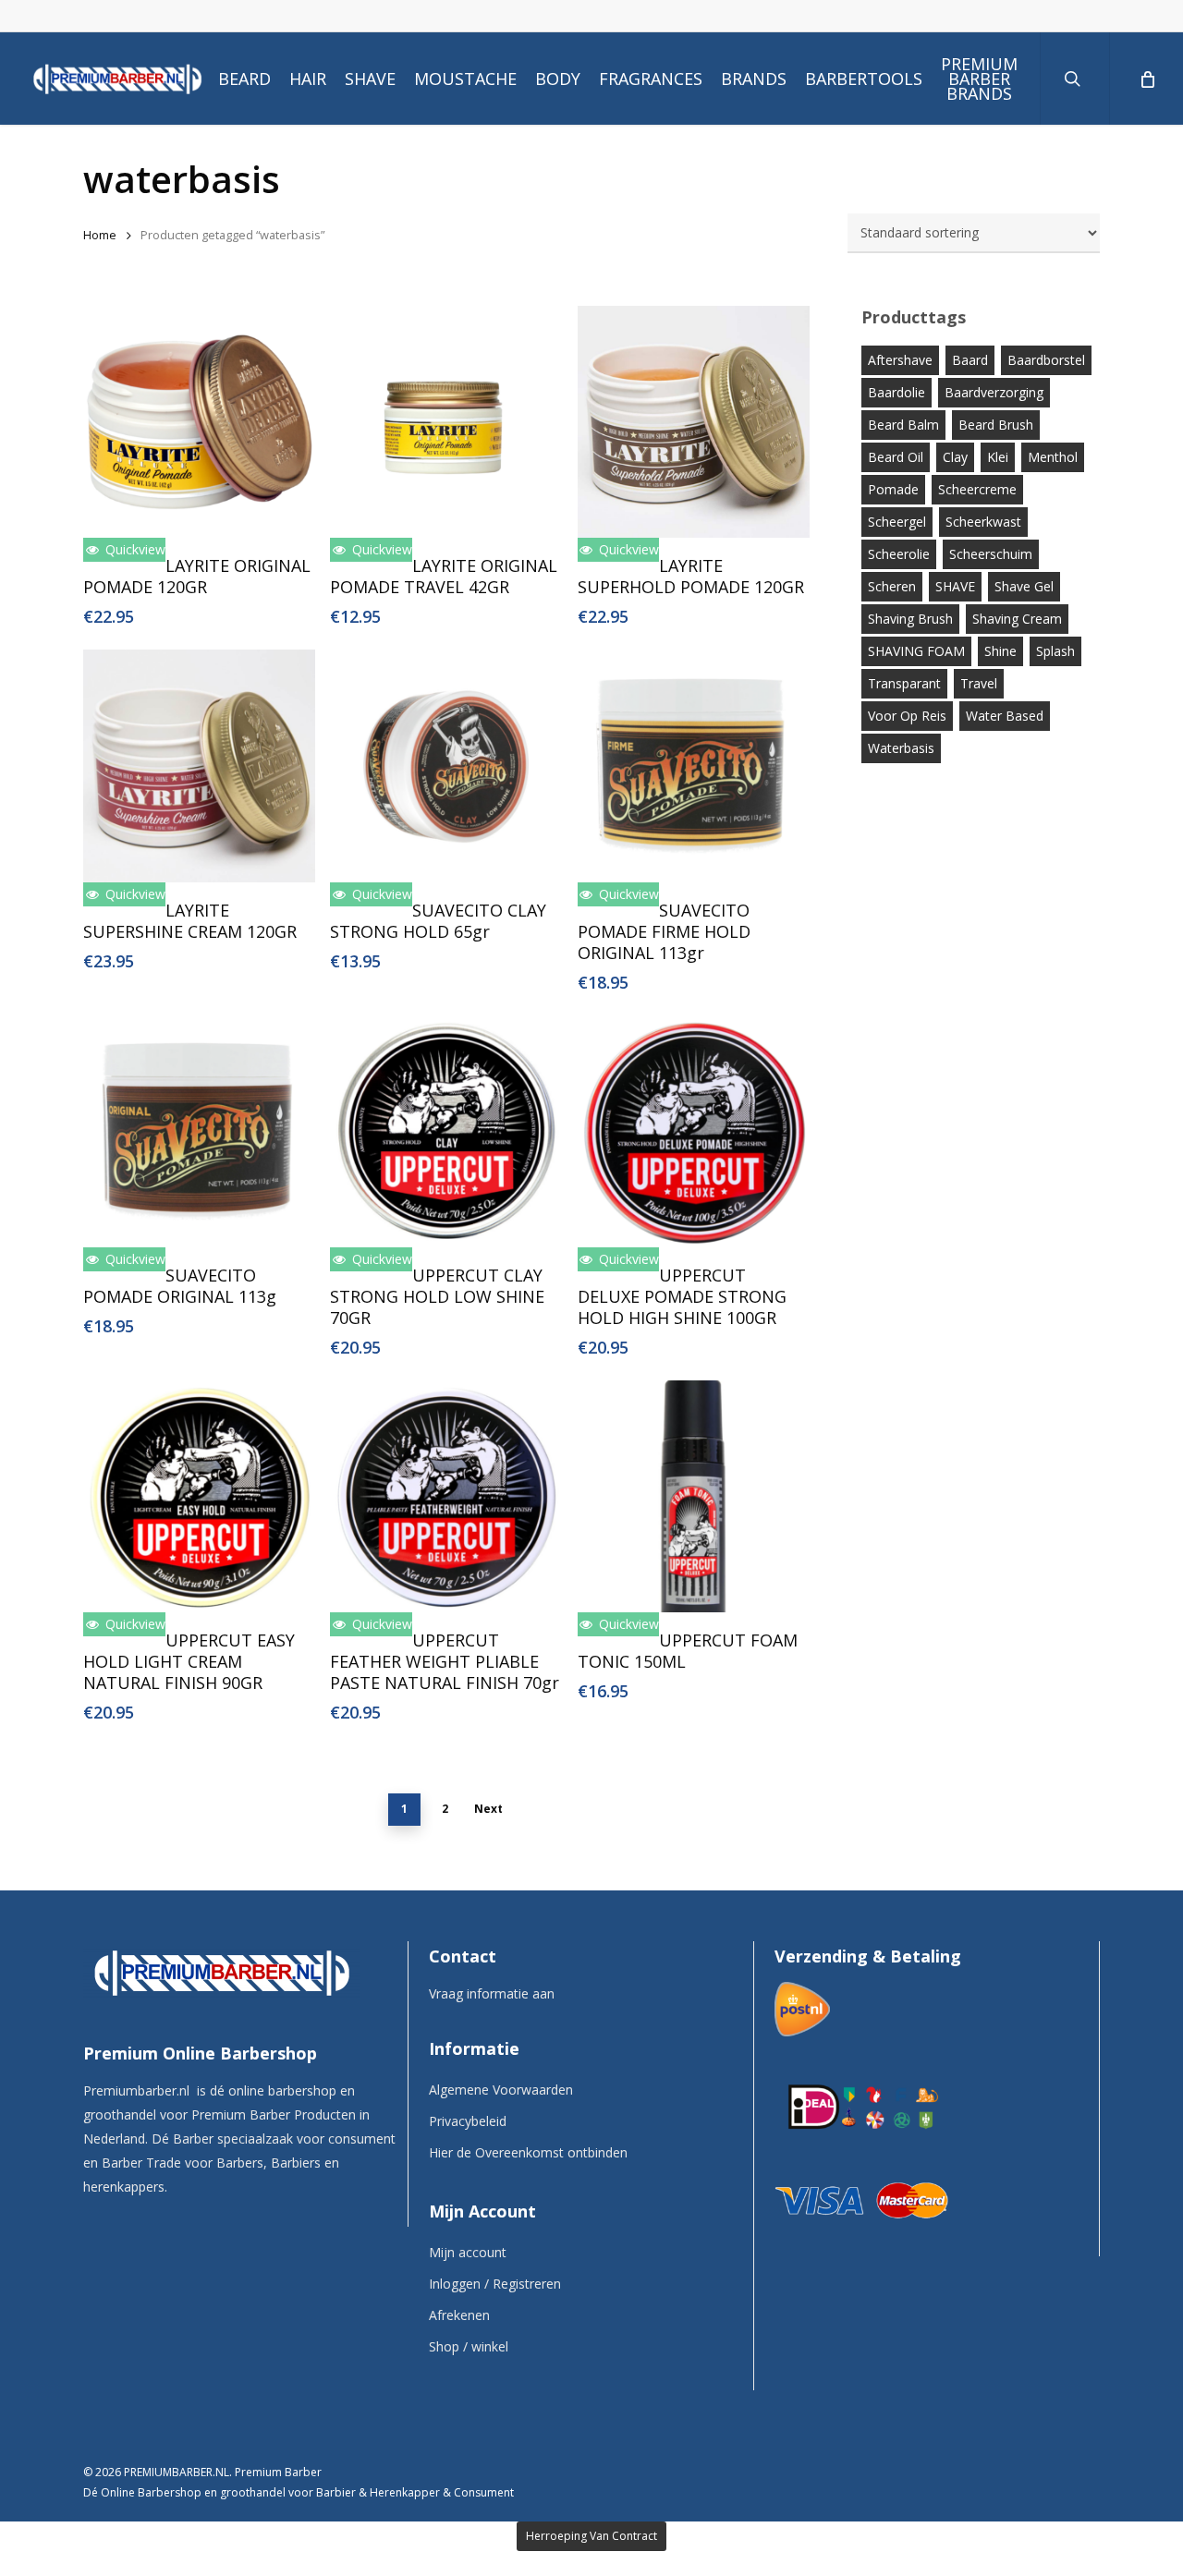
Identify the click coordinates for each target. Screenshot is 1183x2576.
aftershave (900, 360)
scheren (892, 586)
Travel (979, 683)
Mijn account (468, 2252)
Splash (1055, 651)
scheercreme (977, 489)
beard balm (903, 425)
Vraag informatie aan (492, 1993)
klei (998, 457)
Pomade (893, 489)
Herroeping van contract (591, 2536)
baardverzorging (994, 392)
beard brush (996, 425)
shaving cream (1017, 619)
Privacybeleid (468, 2121)
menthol (1053, 457)
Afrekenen (459, 2315)
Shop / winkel (469, 2346)
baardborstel (1046, 360)
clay (955, 457)
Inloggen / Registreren (495, 2284)
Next (488, 1809)
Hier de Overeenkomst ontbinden (528, 2152)
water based (1005, 716)
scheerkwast (983, 522)
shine (1000, 651)
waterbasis (901, 748)
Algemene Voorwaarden (501, 2090)
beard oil (896, 457)
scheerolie (899, 554)
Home (100, 235)
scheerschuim (991, 554)
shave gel (1024, 586)
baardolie (896, 392)
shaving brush (910, 619)
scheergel (897, 522)
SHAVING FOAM (916, 651)
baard (970, 360)
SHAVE (955, 586)
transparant (904, 683)
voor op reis (907, 716)
